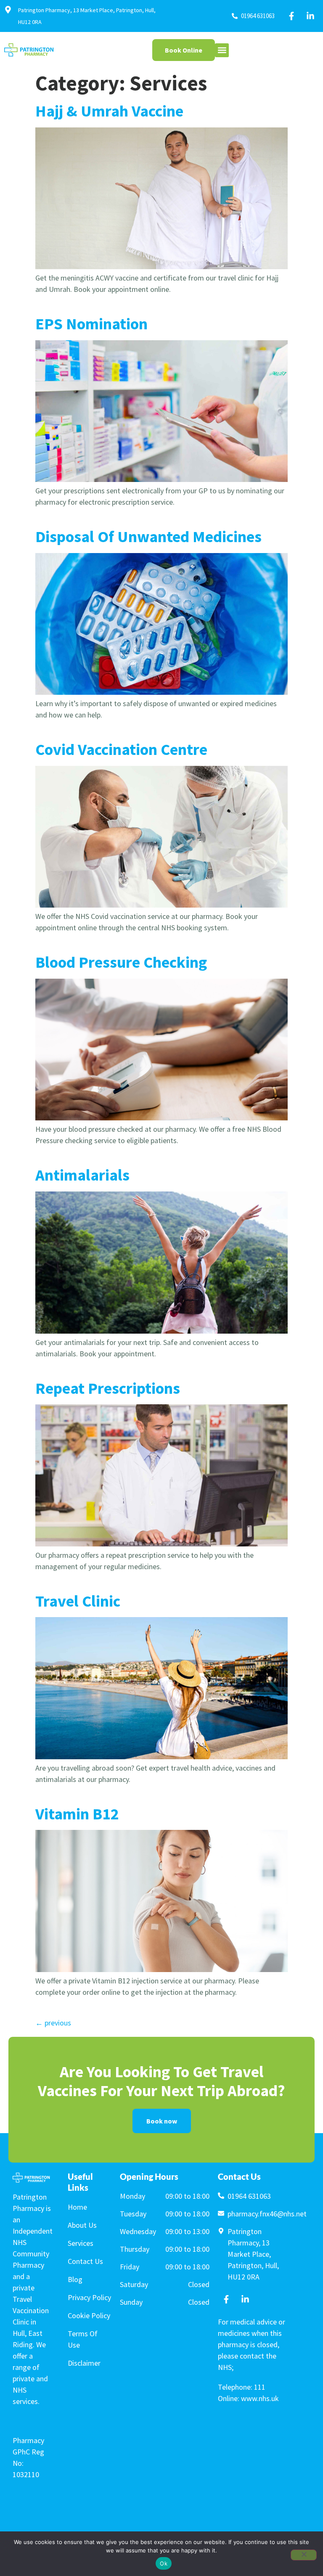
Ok (164, 2563)
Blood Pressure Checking (121, 962)
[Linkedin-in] (310, 16)
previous (53, 2023)
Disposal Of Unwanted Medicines (148, 536)
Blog (75, 2279)
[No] (304, 2555)
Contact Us (85, 2261)
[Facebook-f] (291, 16)
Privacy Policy (89, 2297)
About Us (82, 2225)
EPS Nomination (91, 324)
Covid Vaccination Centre (121, 749)
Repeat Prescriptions (108, 1388)
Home (77, 2207)
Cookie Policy (89, 2315)
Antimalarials (82, 1175)
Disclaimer (84, 2363)
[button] (222, 50)
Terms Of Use (83, 2339)
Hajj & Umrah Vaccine (109, 111)
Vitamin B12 (77, 1814)
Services (81, 2243)
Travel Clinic (78, 1601)
